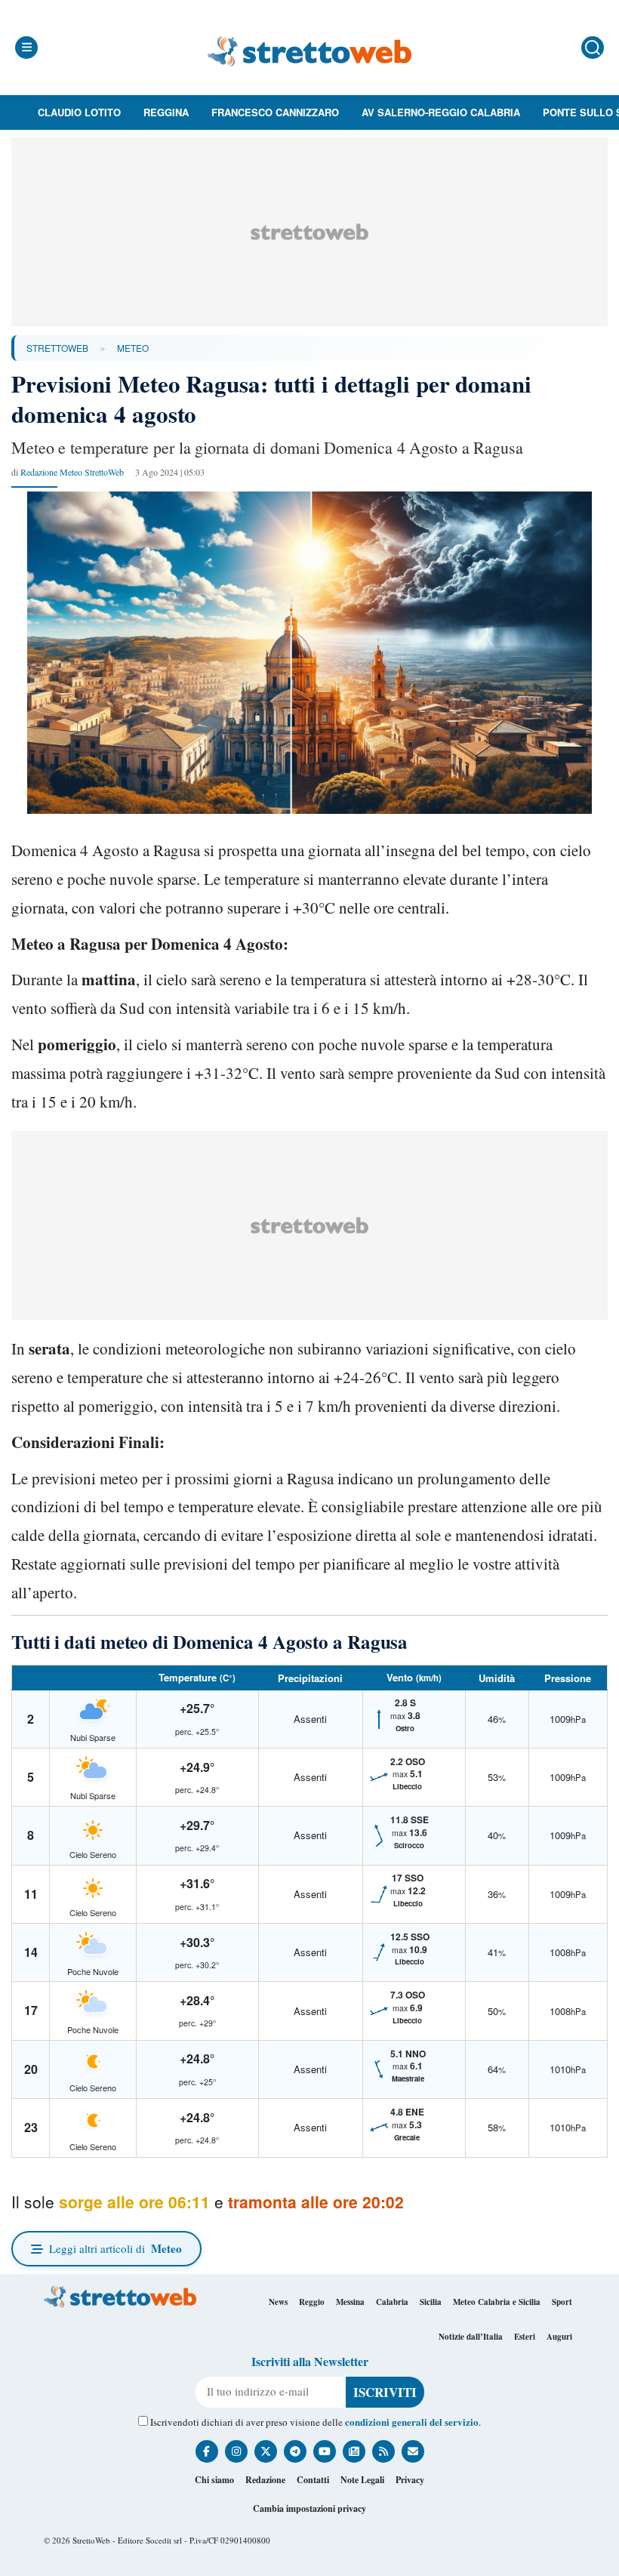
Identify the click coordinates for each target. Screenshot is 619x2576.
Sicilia (431, 2302)
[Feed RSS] (383, 2451)
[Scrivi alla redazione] (413, 2451)
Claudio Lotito (79, 112)
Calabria (392, 2302)
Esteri (525, 2337)
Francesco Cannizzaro (275, 112)
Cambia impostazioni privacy (309, 2508)
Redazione (265, 2480)
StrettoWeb (57, 348)
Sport (562, 2302)
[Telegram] (295, 2451)
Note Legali (362, 2480)
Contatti (313, 2480)
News (278, 2302)
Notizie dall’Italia (471, 2337)
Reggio (312, 2302)
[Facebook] (207, 2451)
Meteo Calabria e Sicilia (497, 2302)
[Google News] (354, 2451)
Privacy (410, 2480)
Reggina (166, 112)
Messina (350, 2302)
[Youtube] (325, 2451)
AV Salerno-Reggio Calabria (441, 112)
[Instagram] (236, 2451)
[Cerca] (593, 48)
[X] (266, 2451)
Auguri (559, 2337)
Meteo (133, 348)
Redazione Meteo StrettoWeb (72, 472)
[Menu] (26, 48)
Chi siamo (214, 2480)
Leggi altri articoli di (115, 2248)
